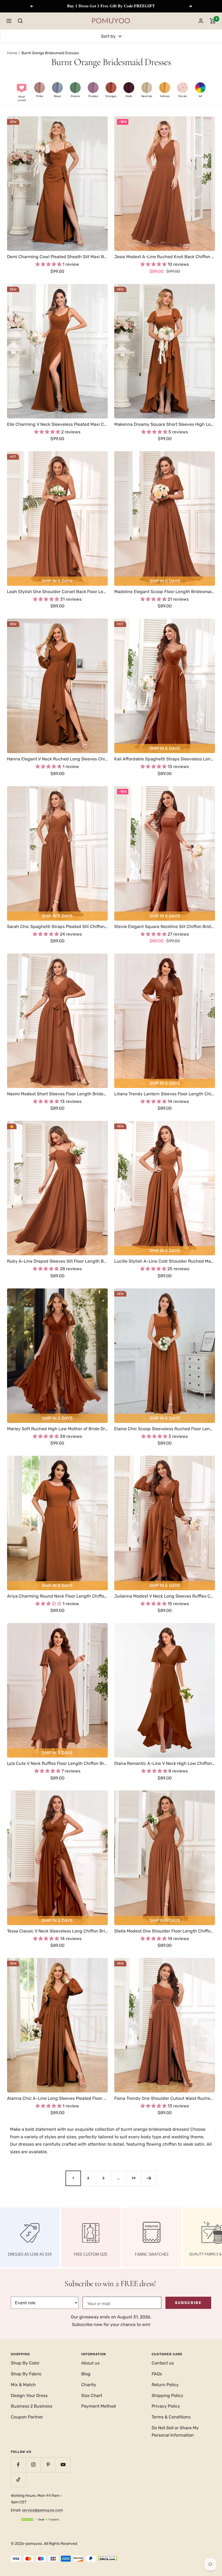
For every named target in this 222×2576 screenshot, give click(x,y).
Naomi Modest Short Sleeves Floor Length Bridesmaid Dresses (57, 1094)
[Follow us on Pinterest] (48, 2465)
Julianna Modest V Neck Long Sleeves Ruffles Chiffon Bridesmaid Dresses (165, 1596)
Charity (89, 2385)
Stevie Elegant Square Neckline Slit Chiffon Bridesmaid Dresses (165, 927)
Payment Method (99, 2406)
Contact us (163, 2363)
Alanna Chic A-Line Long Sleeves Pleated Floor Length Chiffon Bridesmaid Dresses (57, 2098)
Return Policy (165, 2385)
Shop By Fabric (26, 2374)
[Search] (20, 21)
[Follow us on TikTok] (18, 2480)
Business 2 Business (32, 2406)
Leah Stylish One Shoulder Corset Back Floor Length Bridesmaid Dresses (57, 592)
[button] (22, 92)
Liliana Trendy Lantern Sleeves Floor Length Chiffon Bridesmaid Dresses (165, 1094)
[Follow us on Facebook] (18, 2465)
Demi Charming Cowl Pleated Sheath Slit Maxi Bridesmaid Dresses (57, 257)
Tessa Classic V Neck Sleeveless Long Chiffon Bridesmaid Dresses (57, 1931)
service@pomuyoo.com (42, 2510)
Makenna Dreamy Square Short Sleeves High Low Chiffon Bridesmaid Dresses (165, 424)
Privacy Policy (166, 2406)
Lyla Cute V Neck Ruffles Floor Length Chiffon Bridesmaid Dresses (57, 1763)
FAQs (157, 2374)
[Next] (149, 2178)
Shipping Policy (167, 2396)
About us (90, 2363)
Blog (86, 2374)
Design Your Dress (29, 2396)
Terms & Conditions (171, 2417)
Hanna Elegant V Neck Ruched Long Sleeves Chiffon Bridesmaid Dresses (57, 759)
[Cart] (213, 21)
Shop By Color (25, 2363)
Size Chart (92, 2396)
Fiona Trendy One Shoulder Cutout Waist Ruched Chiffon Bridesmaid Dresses (165, 2098)
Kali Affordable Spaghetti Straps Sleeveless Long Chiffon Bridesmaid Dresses (165, 759)
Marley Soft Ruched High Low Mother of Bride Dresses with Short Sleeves (57, 1429)
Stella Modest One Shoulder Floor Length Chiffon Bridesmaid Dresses (165, 1931)
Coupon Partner (27, 2417)
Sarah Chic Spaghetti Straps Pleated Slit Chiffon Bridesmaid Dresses (57, 927)
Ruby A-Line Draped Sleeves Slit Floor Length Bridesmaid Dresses (57, 1261)
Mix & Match (23, 2385)
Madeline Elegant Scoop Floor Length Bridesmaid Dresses (165, 592)
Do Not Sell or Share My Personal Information (175, 2432)
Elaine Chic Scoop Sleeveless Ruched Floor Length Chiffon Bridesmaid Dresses (165, 1429)
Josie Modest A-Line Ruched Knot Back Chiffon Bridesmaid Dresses (165, 257)
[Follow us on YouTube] (63, 2465)
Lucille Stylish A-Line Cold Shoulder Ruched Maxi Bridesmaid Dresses (165, 1261)
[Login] (201, 21)
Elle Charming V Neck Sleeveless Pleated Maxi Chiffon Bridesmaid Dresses (57, 424)
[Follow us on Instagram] (33, 2465)
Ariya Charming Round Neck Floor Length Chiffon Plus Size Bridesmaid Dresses (57, 1596)
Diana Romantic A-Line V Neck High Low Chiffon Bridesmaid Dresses (165, 1763)
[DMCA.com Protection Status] (107, 2559)
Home (12, 53)
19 (134, 2178)
